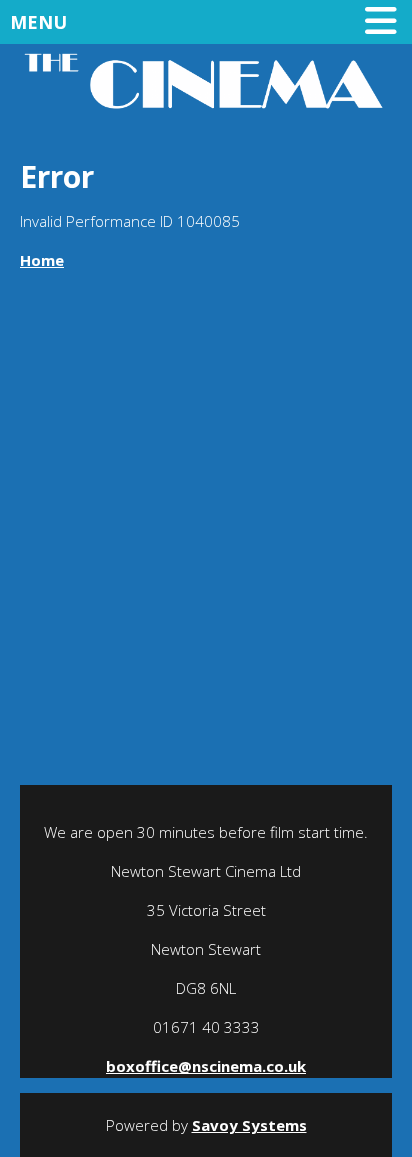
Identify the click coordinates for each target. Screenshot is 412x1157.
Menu (38, 22)
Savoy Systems (249, 1125)
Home (42, 260)
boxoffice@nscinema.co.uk (206, 1066)
